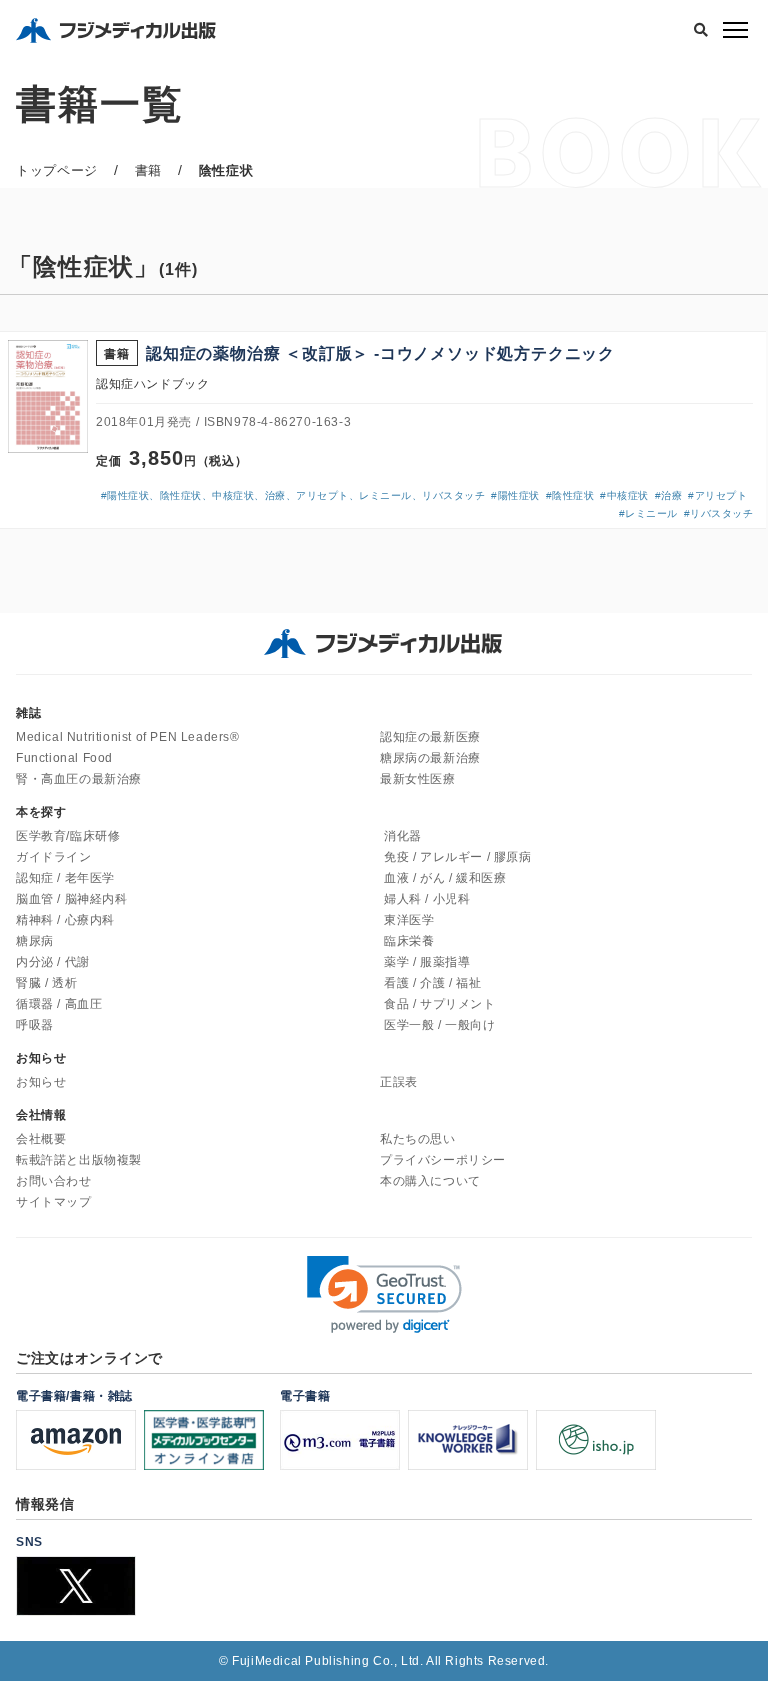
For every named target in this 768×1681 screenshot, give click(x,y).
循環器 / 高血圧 (59, 1004)
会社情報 (41, 1115)
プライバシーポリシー (443, 1160)
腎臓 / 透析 (46, 983)
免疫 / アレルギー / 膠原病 (458, 857)
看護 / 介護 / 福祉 (432, 983)
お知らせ (41, 1082)
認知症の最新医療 (430, 737)
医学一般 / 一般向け (440, 1025)
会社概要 (41, 1139)
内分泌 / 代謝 (53, 962)
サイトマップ (54, 1202)
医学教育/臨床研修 (68, 836)
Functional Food (64, 758)
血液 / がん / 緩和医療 (445, 878)
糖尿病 (35, 941)
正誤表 (399, 1082)
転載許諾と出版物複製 (79, 1160)
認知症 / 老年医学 (65, 878)
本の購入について (430, 1181)
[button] (384, 1294)
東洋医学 (409, 920)
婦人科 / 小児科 (427, 899)
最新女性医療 (418, 779)
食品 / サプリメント (440, 1004)
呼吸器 (35, 1025)
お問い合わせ (54, 1181)
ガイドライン (54, 857)
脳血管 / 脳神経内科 (72, 899)
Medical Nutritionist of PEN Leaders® (128, 737)
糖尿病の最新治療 (430, 758)
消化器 (403, 836)
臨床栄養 (409, 941)
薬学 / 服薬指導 (427, 962)
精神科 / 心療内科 (65, 920)
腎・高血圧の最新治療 (79, 779)
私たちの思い (418, 1139)
